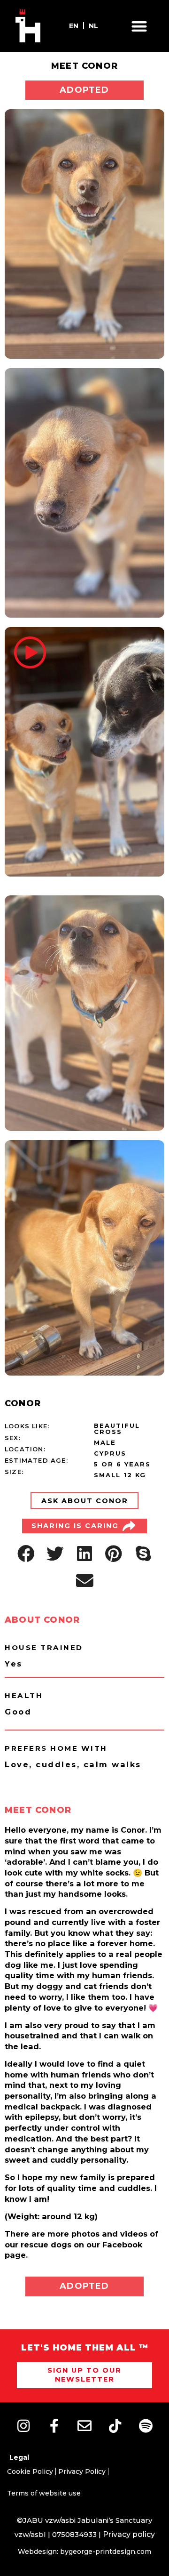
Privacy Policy (82, 2471)
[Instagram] (23, 2426)
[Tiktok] (115, 2426)
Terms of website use (44, 2493)
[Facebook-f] (54, 2426)
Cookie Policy (30, 2471)
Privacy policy (129, 2534)
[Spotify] (146, 2426)
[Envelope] (84, 2426)
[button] (140, 26)
